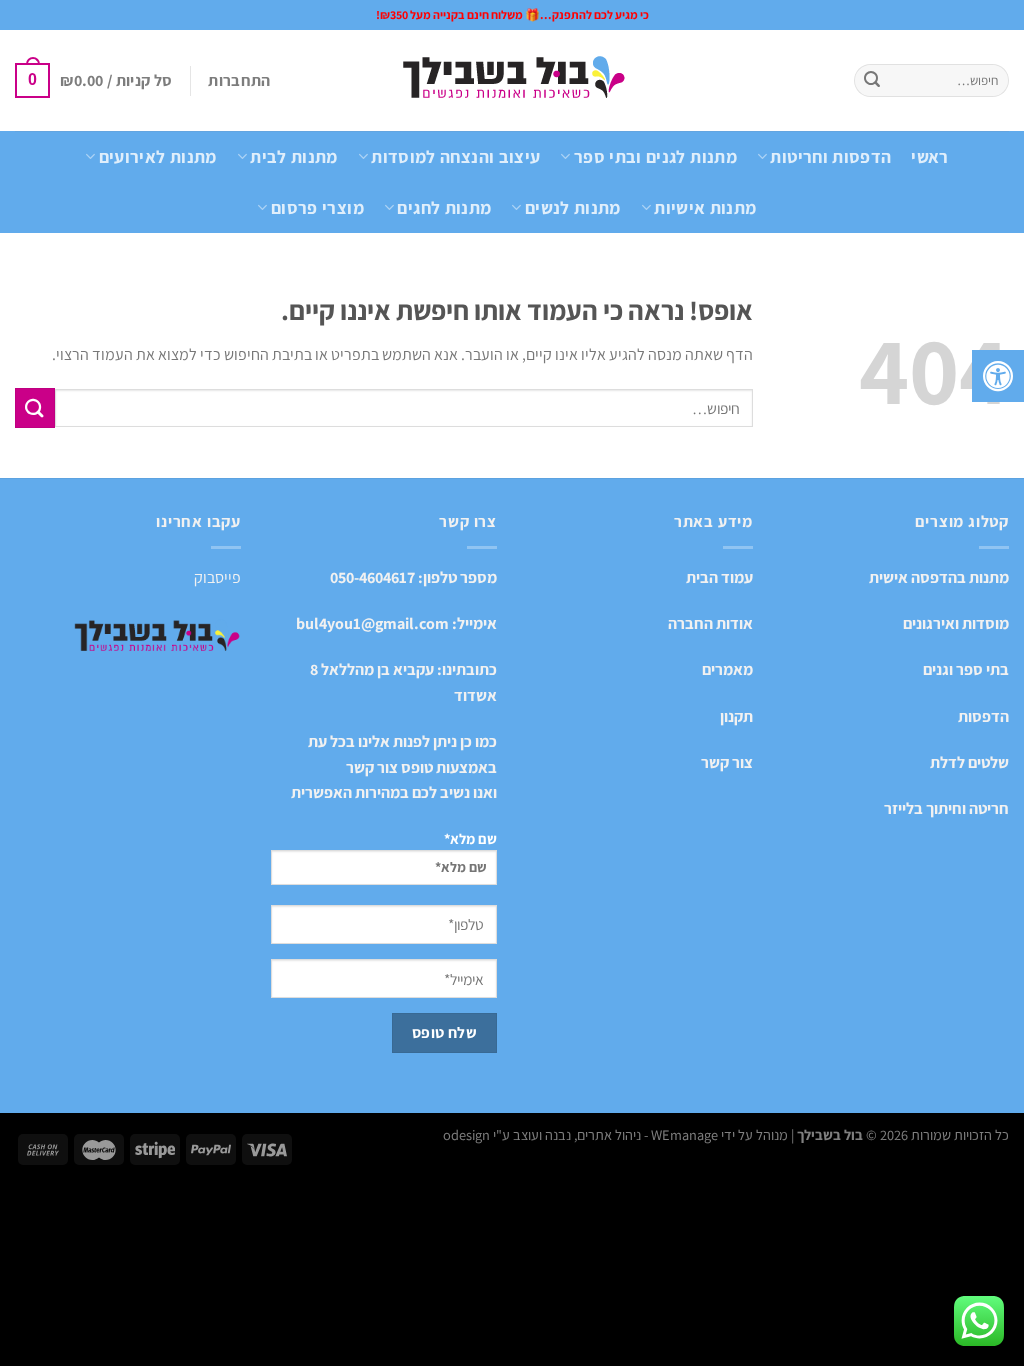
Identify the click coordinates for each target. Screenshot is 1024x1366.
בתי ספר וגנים (966, 669)
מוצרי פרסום (317, 207)
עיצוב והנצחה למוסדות (455, 156)
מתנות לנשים (572, 207)
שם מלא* (470, 838)
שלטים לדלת (969, 762)
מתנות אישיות (705, 207)
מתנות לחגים (444, 207)
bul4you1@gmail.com (372, 623)
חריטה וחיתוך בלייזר (946, 808)
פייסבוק (217, 577)
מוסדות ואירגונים (956, 623)
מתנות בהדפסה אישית (939, 577)
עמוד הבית (719, 577)
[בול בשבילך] (512, 80)
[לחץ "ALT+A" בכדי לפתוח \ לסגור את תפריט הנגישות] (998, 376)
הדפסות (983, 716)
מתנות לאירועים (157, 156)
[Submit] (872, 81)
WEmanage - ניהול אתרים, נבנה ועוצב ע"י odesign (580, 1134)
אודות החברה (710, 623)
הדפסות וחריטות (830, 156)
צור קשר (727, 762)
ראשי (929, 156)
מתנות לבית (294, 156)
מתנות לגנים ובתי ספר (655, 156)
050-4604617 (372, 577)
